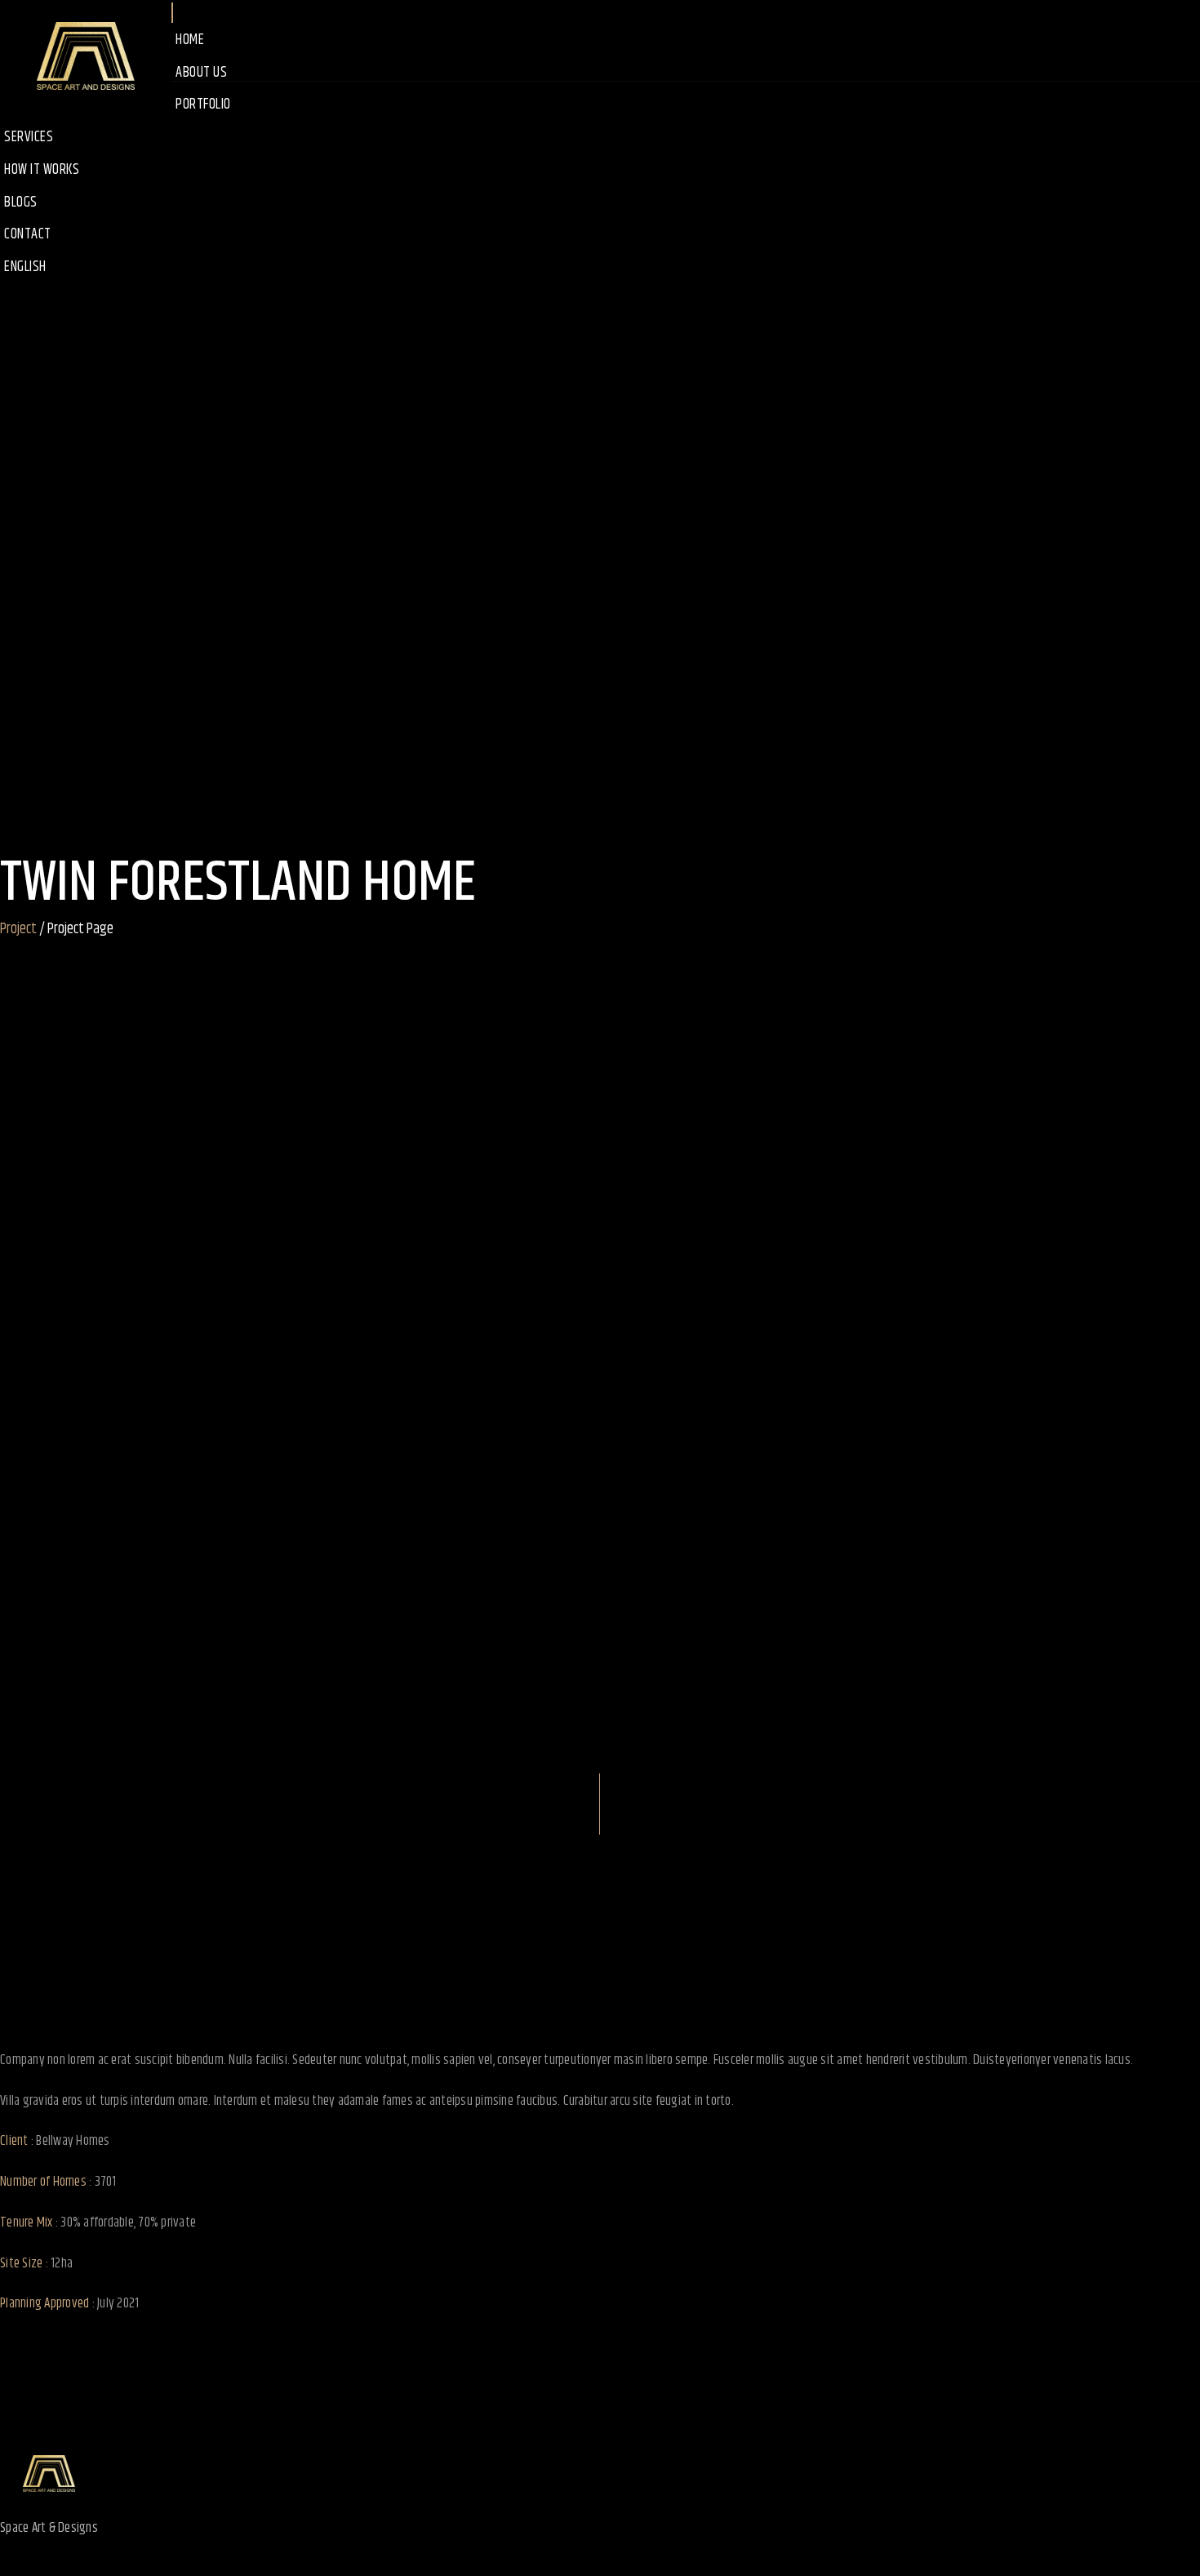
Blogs (21, 202)
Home (190, 40)
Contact (28, 234)
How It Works (42, 170)
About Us (201, 73)
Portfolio (203, 105)
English (25, 267)
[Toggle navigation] (172, 13)
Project (18, 930)
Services (29, 137)
